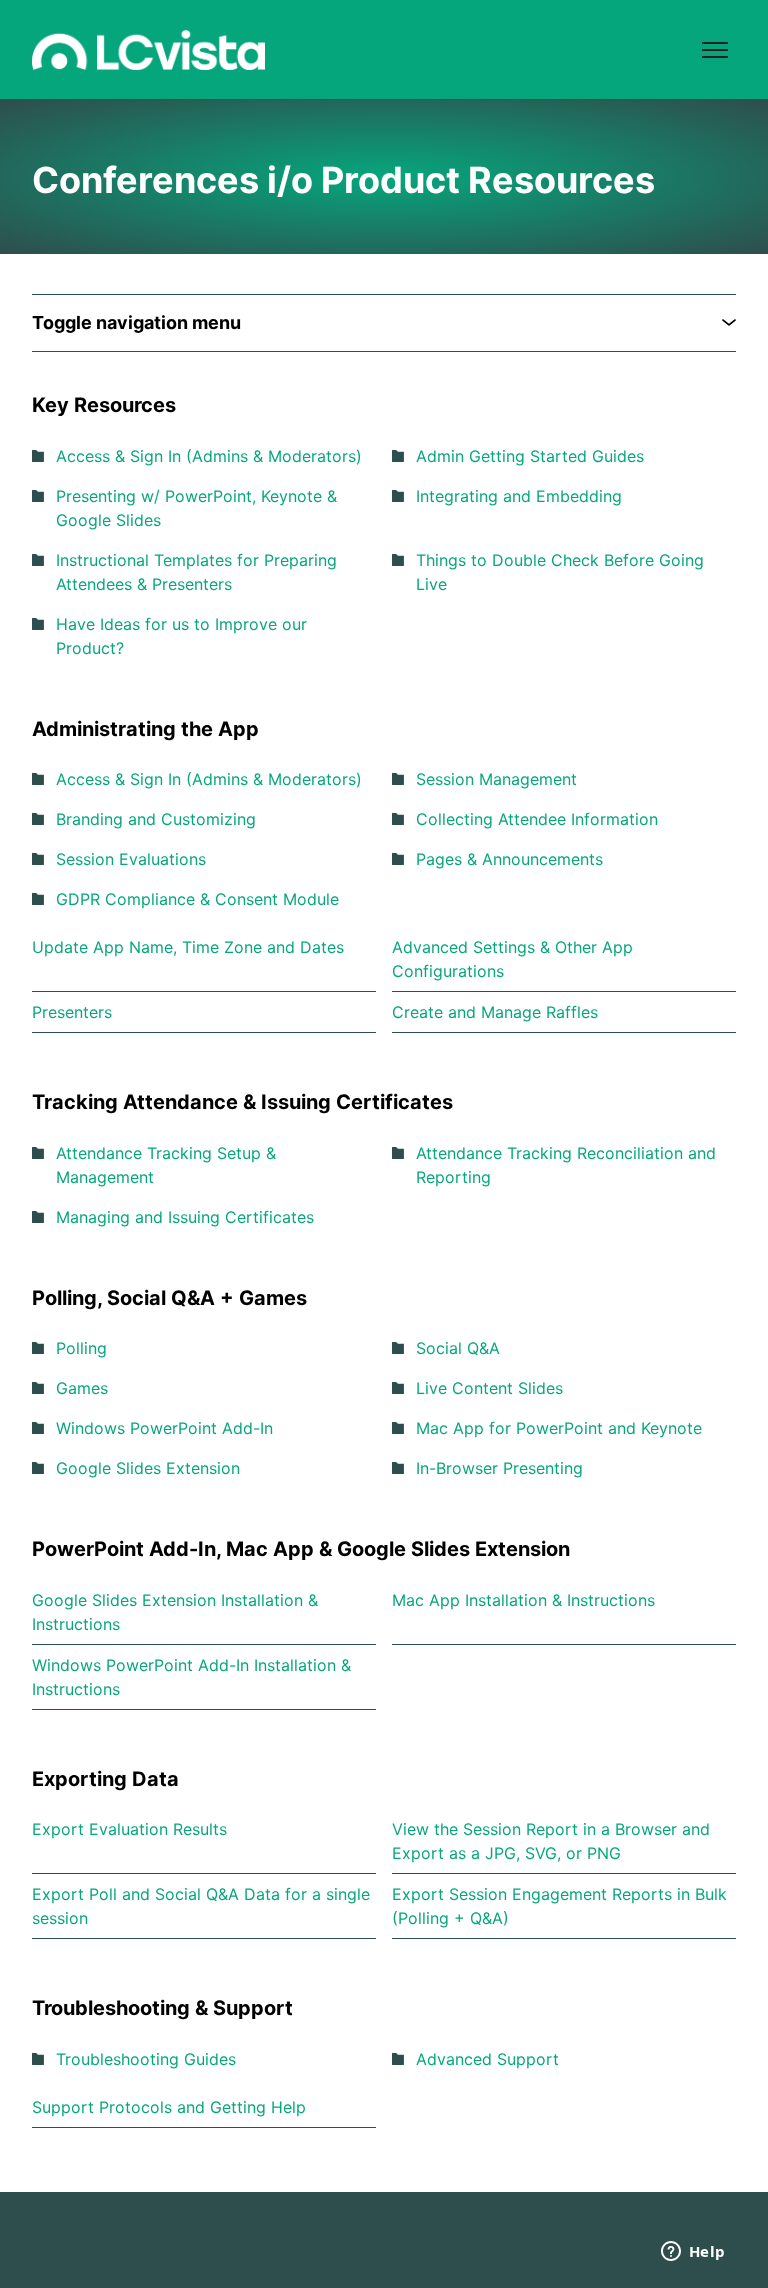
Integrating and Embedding (519, 496)
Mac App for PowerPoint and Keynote (559, 1428)
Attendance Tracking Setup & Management (166, 1165)
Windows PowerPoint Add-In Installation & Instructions (191, 1677)
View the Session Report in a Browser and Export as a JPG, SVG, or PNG (551, 1841)
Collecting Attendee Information (537, 819)
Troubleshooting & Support (162, 2008)
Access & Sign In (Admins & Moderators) (209, 456)
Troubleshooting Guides (146, 2059)
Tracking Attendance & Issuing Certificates (242, 1102)
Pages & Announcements (509, 859)
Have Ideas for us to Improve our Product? (181, 636)
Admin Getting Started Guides (530, 456)
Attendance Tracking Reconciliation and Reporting (566, 1165)
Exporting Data (105, 1779)
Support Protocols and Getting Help (169, 2107)
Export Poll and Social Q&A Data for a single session (201, 1906)
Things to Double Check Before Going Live (560, 572)
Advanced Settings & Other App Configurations (512, 959)
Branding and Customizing (156, 819)
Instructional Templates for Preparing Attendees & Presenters (196, 572)
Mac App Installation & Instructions (523, 1600)
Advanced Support (487, 2059)
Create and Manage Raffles (495, 1012)
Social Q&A (458, 1348)
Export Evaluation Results (129, 1829)
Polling (81, 1348)
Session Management (496, 779)
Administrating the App (145, 729)
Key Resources (104, 405)
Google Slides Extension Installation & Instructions (175, 1612)
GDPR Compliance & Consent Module (197, 899)
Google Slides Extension (148, 1468)
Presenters (72, 1012)
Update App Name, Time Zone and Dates (188, 947)
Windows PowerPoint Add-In (164, 1428)
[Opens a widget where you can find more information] (693, 2253)
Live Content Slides (489, 1388)
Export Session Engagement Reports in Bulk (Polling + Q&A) (559, 1906)
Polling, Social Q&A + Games (169, 1298)
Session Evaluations (131, 859)
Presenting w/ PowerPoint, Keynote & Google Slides (196, 508)
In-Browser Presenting (499, 1468)
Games (82, 1388)
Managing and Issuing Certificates (185, 1217)
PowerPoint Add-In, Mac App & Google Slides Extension (301, 1549)
